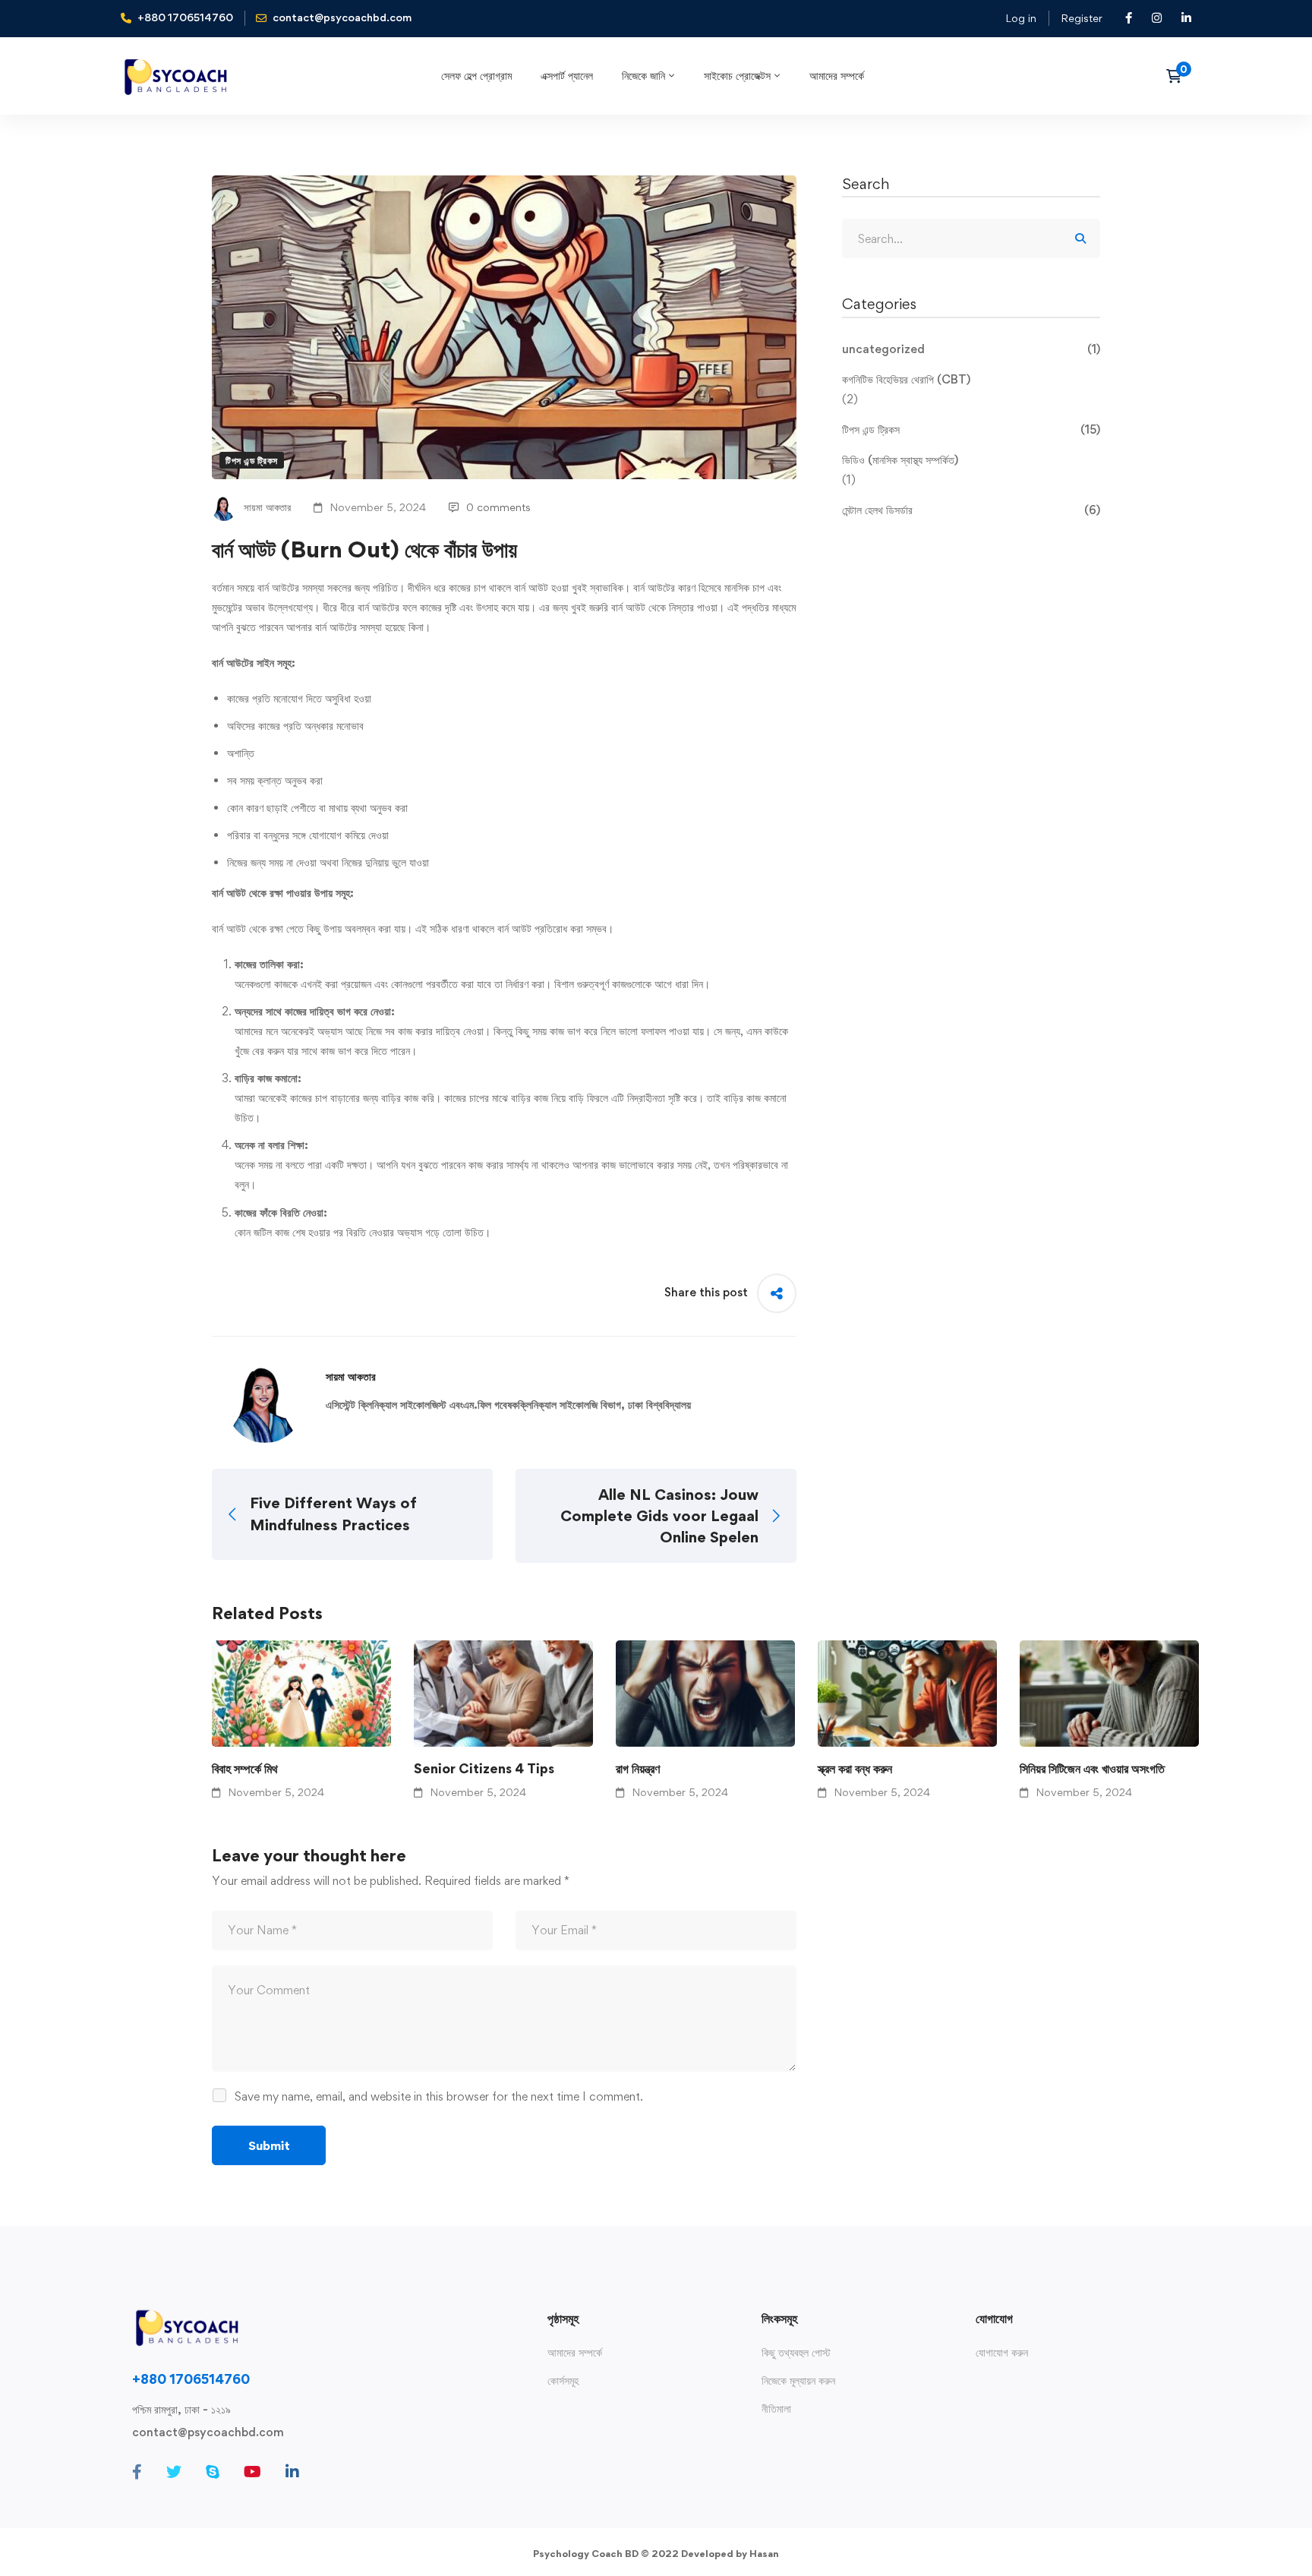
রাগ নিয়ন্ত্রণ (638, 1768)
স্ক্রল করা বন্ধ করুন (855, 1768)
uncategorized (971, 349)
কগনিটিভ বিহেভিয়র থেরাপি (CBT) (906, 379)
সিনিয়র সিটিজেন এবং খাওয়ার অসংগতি (1092, 1768)
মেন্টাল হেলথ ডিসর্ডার (971, 510)
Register (1082, 18)
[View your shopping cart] (1179, 76)
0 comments (498, 507)
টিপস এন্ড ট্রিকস (252, 460)
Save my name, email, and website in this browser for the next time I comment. (439, 2096)
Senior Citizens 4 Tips (484, 1768)
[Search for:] (971, 239)
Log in (1021, 18)
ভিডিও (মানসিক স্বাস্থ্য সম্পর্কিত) (900, 460)
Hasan (764, 2554)
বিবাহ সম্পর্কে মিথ (245, 1768)
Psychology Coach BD (586, 2554)
